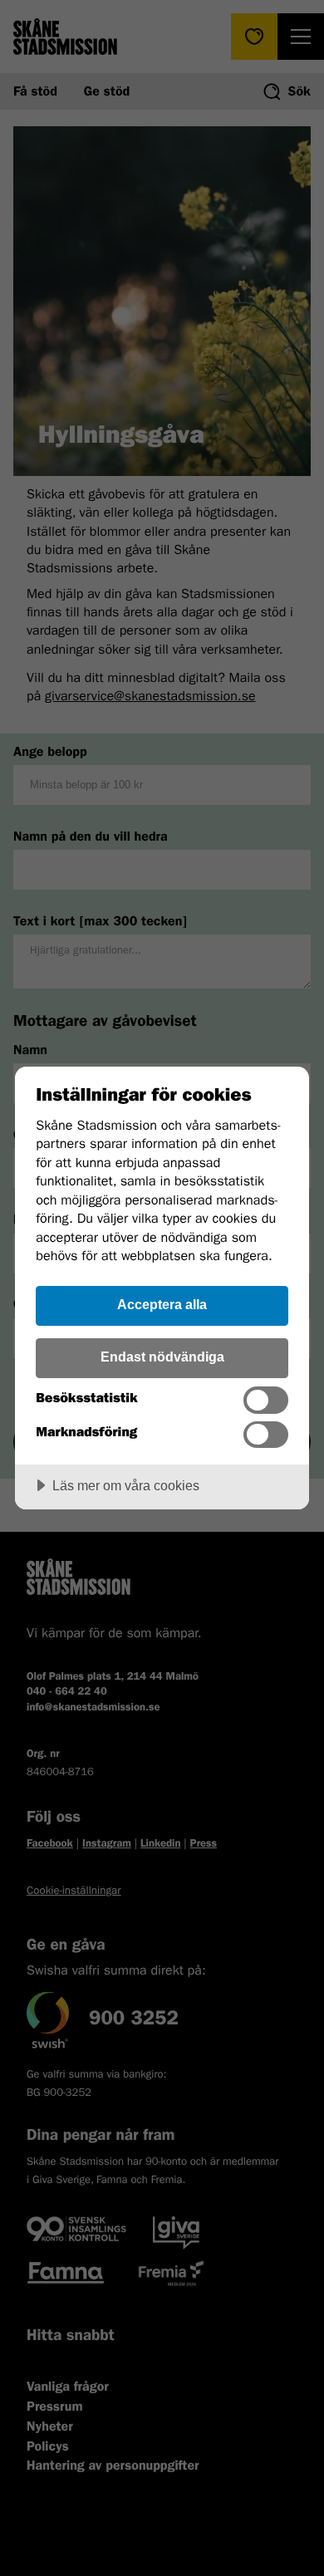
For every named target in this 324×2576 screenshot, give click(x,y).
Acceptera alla (162, 1304)
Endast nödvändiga (162, 1357)
